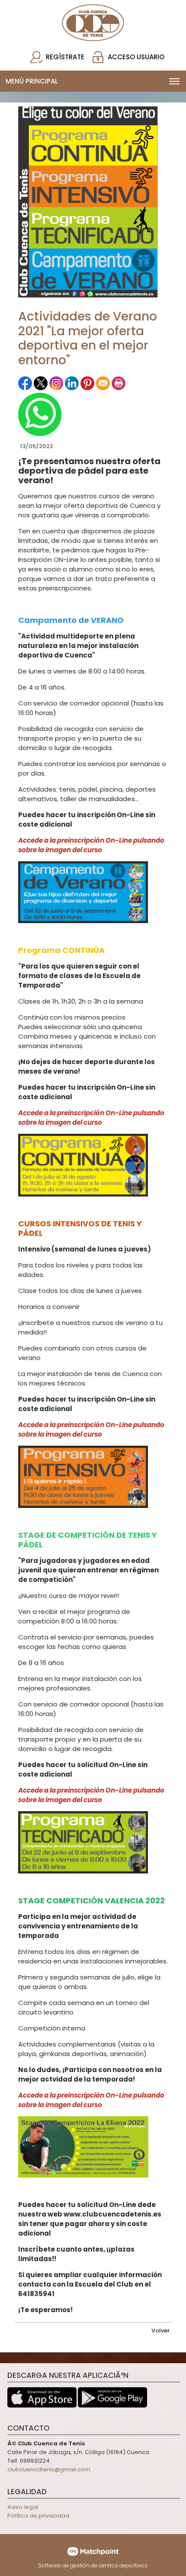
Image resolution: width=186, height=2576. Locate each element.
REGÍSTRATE (65, 57)
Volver (160, 2331)
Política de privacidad (38, 2516)
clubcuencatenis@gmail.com (49, 2469)
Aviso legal (23, 2507)
